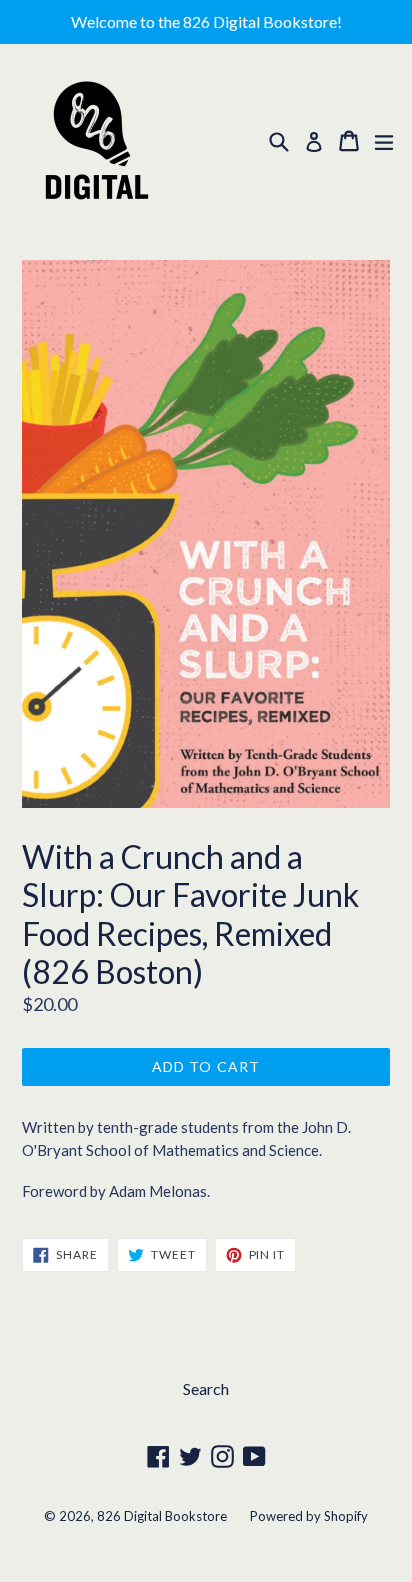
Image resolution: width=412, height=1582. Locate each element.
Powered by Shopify (309, 1516)
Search (206, 1388)
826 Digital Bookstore (162, 1516)
